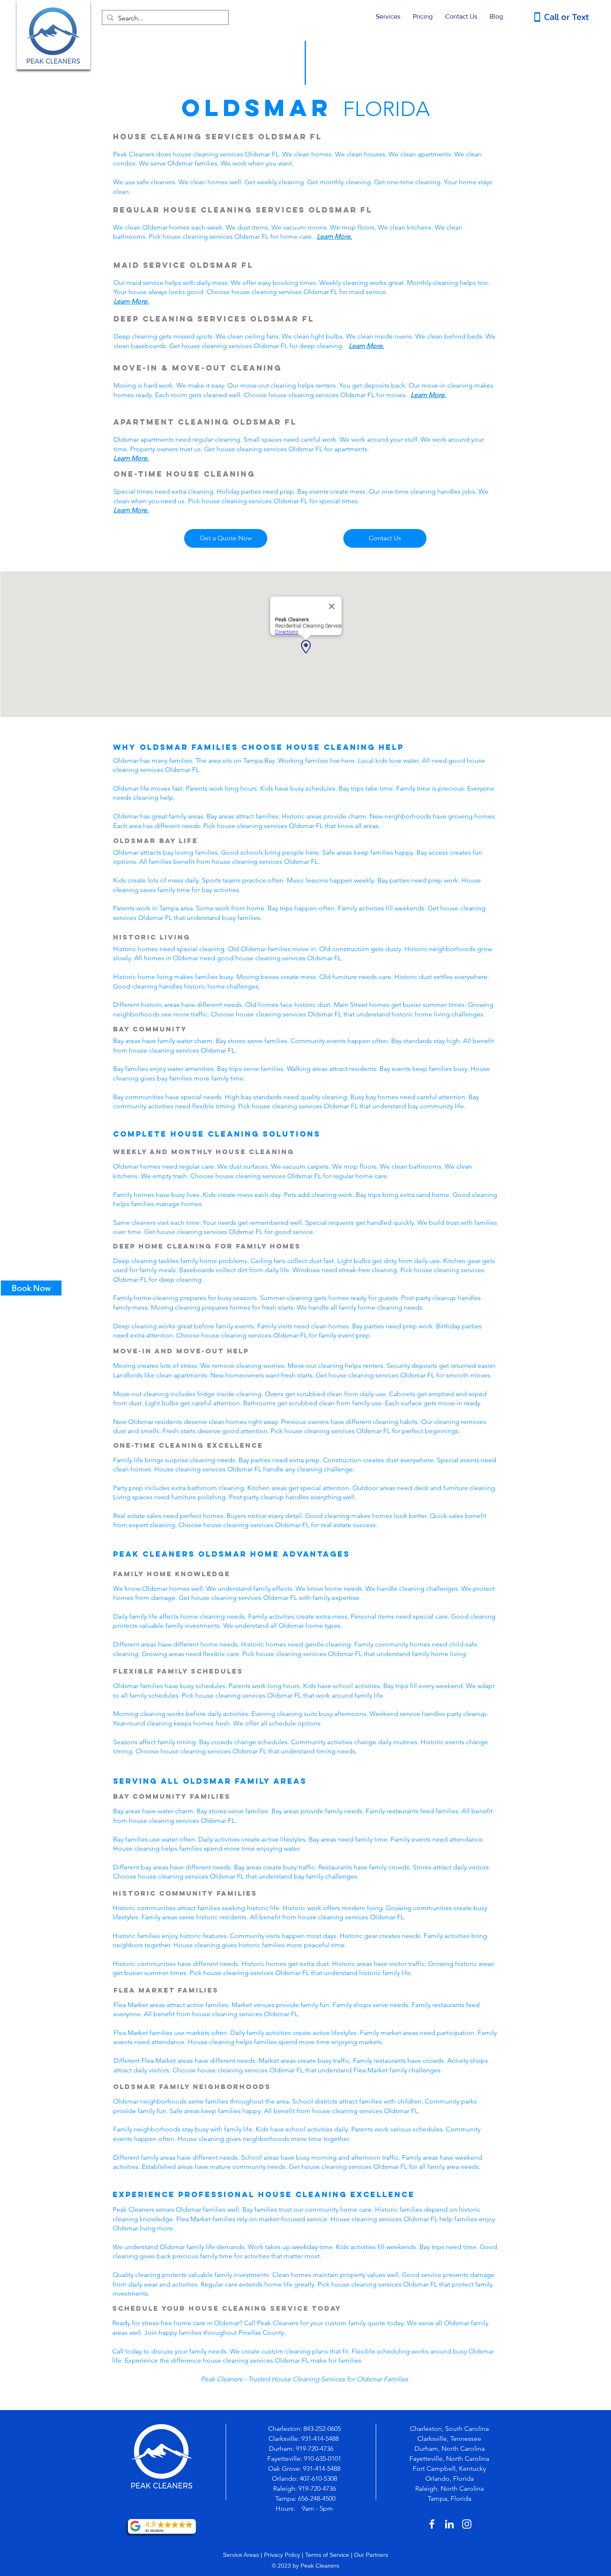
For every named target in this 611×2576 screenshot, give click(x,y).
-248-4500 (322, 2498)
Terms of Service (327, 2555)
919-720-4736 (315, 2449)
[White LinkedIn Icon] (449, 2524)
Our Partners (371, 2555)
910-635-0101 (323, 2459)
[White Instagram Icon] (467, 2524)
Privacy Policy (282, 2555)
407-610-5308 (318, 2478)
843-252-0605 (322, 2429)
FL (366, 210)
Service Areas (241, 2555)
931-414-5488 (320, 2439)
